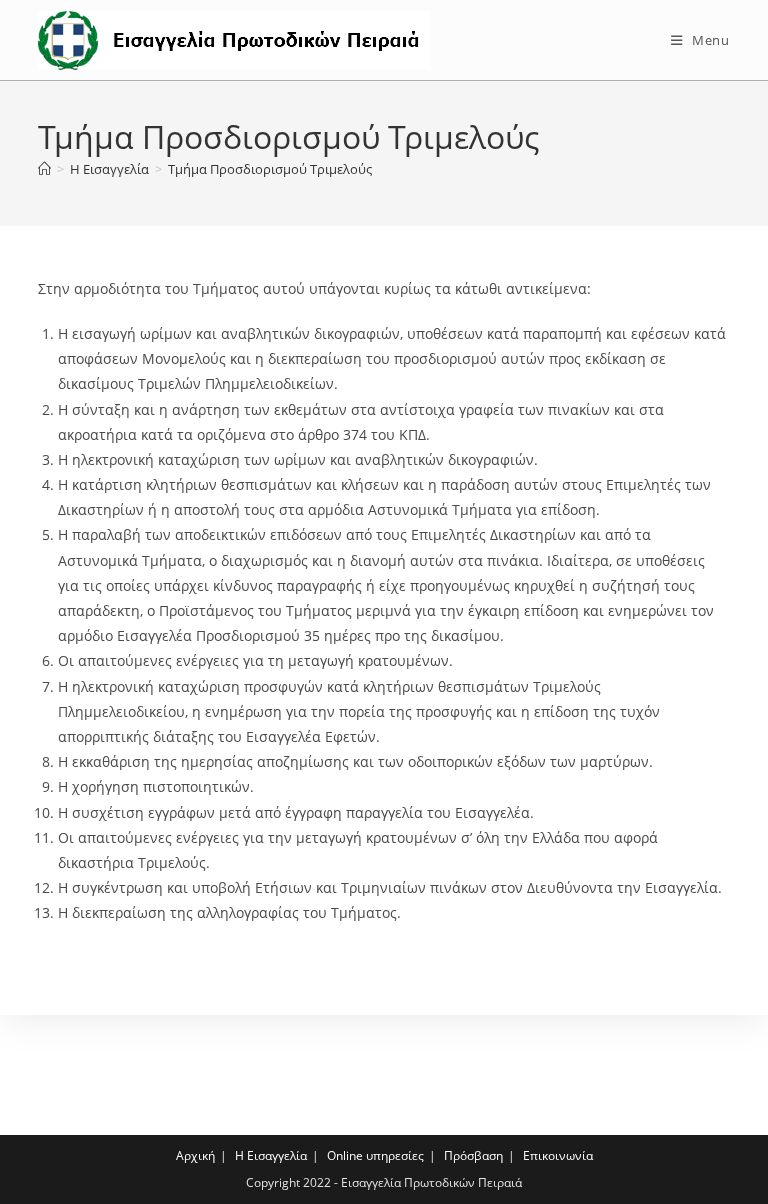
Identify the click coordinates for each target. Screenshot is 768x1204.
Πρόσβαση (473, 1155)
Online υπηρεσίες (375, 1155)
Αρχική (195, 1155)
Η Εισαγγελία (271, 1155)
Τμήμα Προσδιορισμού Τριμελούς (270, 169)
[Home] (44, 169)
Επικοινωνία (558, 1155)
